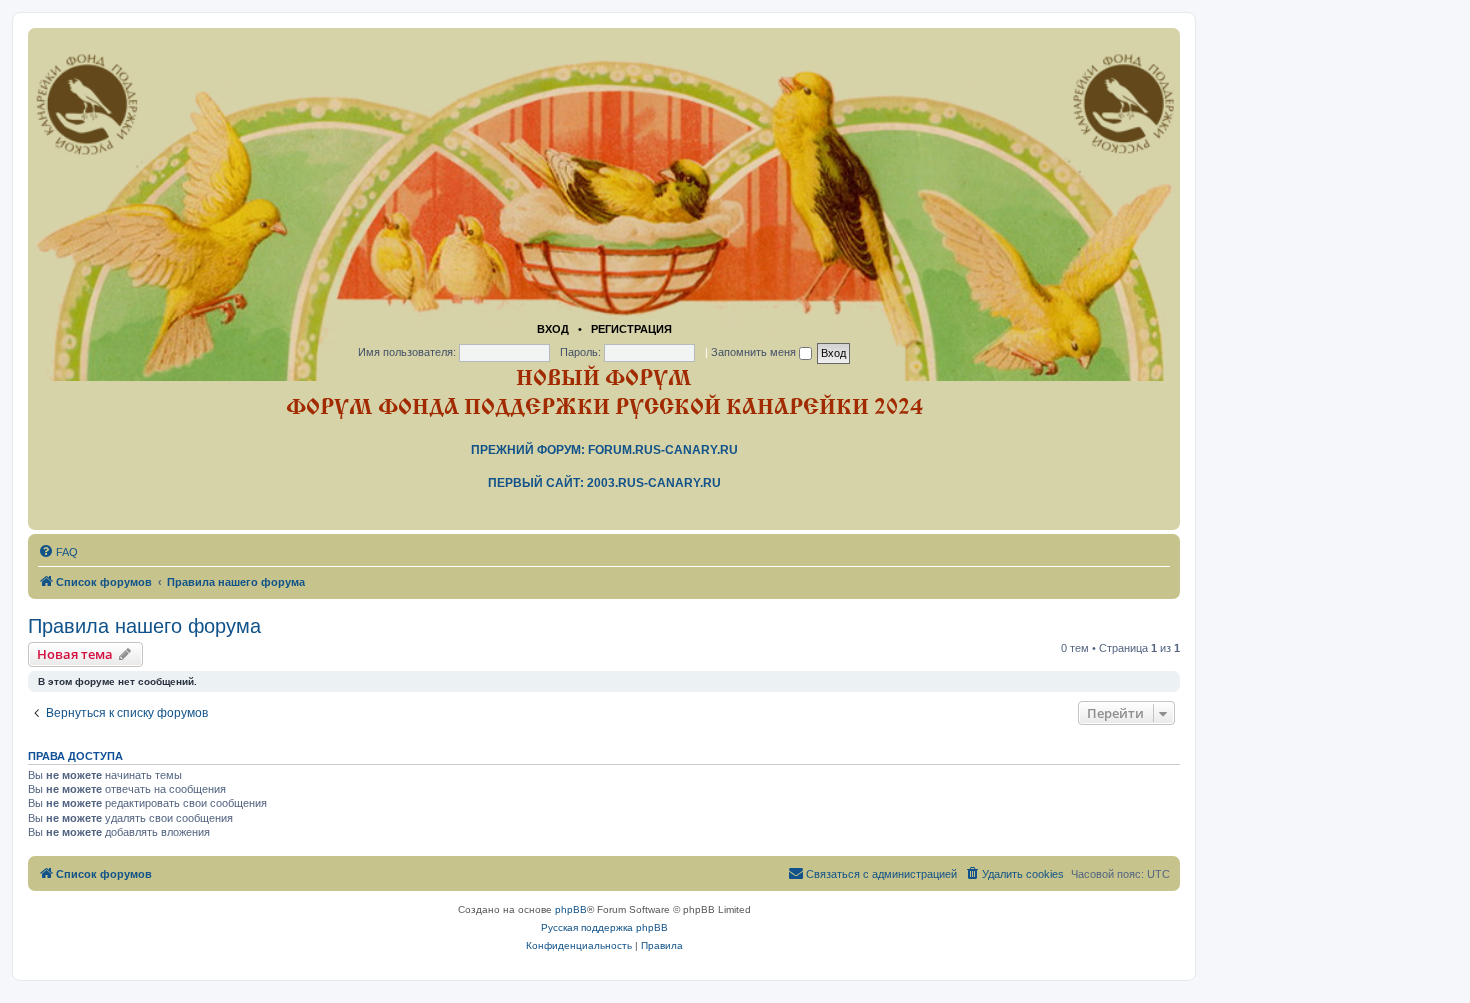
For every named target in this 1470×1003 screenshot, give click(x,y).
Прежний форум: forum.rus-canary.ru (604, 450)
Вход (553, 329)
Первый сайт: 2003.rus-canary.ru (604, 483)
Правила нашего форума (144, 626)
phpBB (571, 909)
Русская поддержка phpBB (604, 927)
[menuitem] (58, 552)
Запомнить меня (755, 352)
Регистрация (631, 329)
